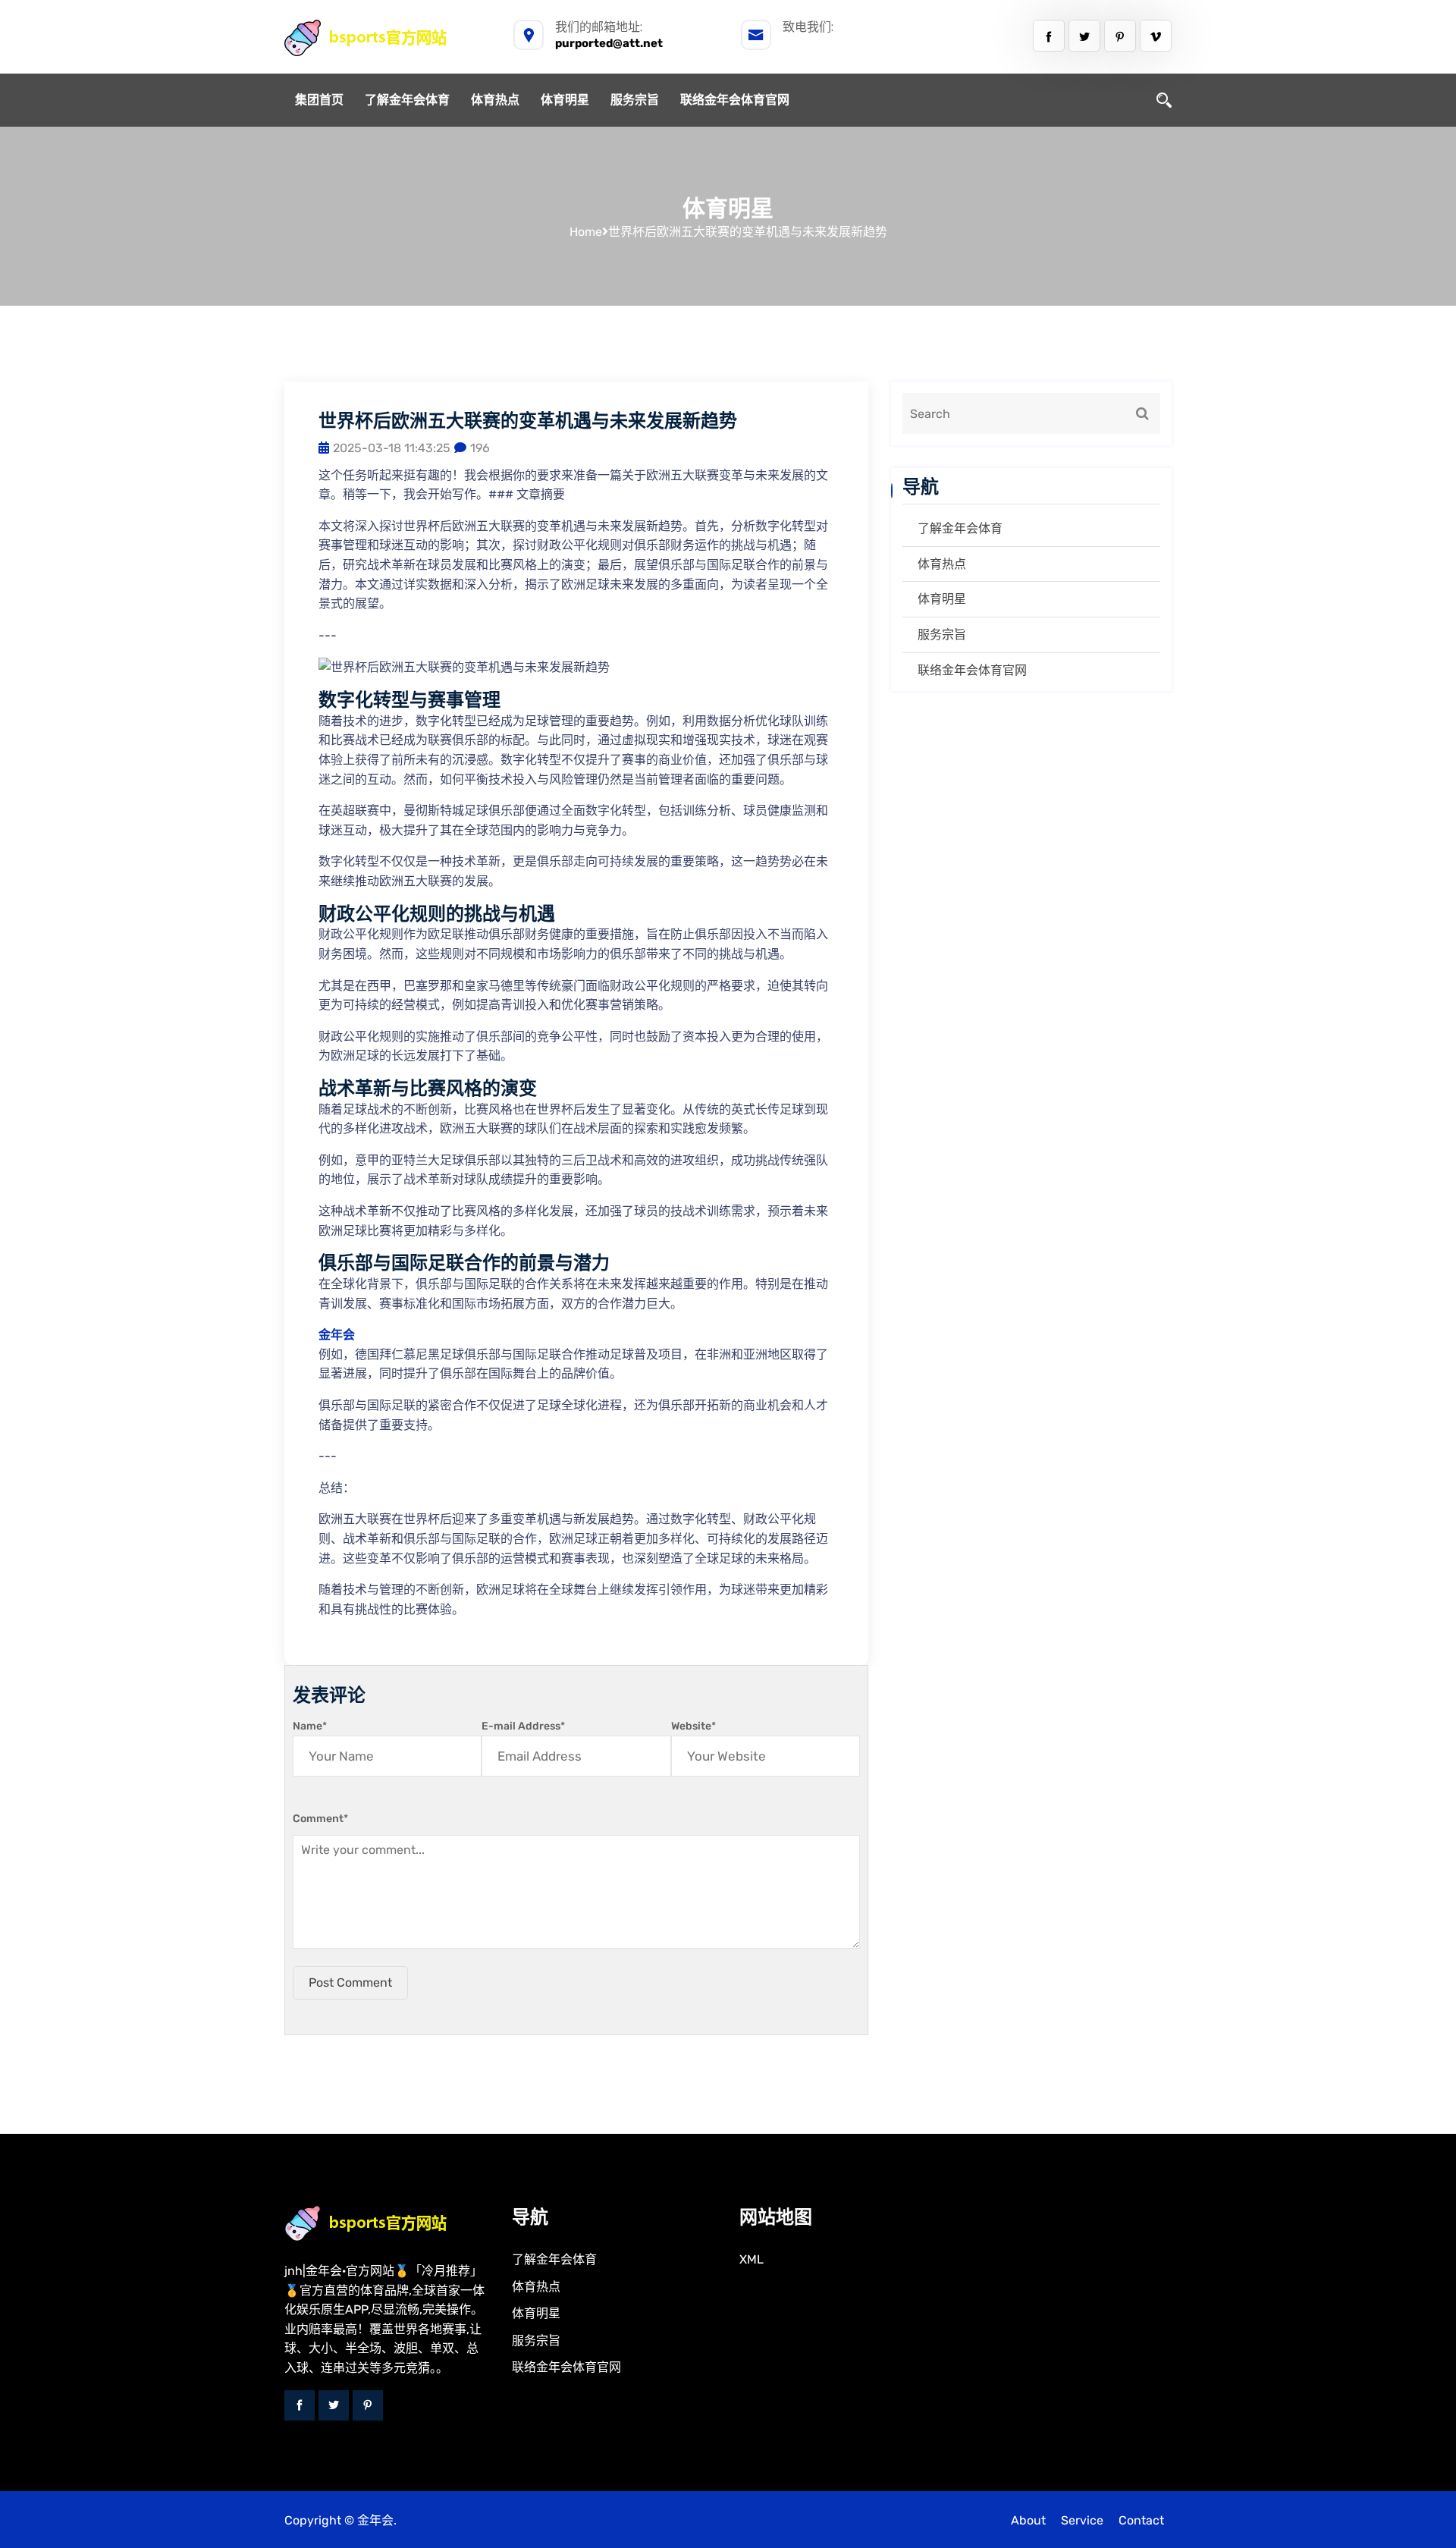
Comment (320, 1819)
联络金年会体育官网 (735, 100)
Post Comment (350, 1982)
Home (586, 232)
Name (310, 1726)
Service (1082, 2520)
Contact (1141, 2520)
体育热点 (495, 100)
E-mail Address (523, 1726)
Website (693, 1726)
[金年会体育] (382, 38)
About (1028, 2520)
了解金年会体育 (407, 100)
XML (752, 2259)
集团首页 (319, 100)
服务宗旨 (635, 100)
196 (480, 448)
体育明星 (565, 100)
